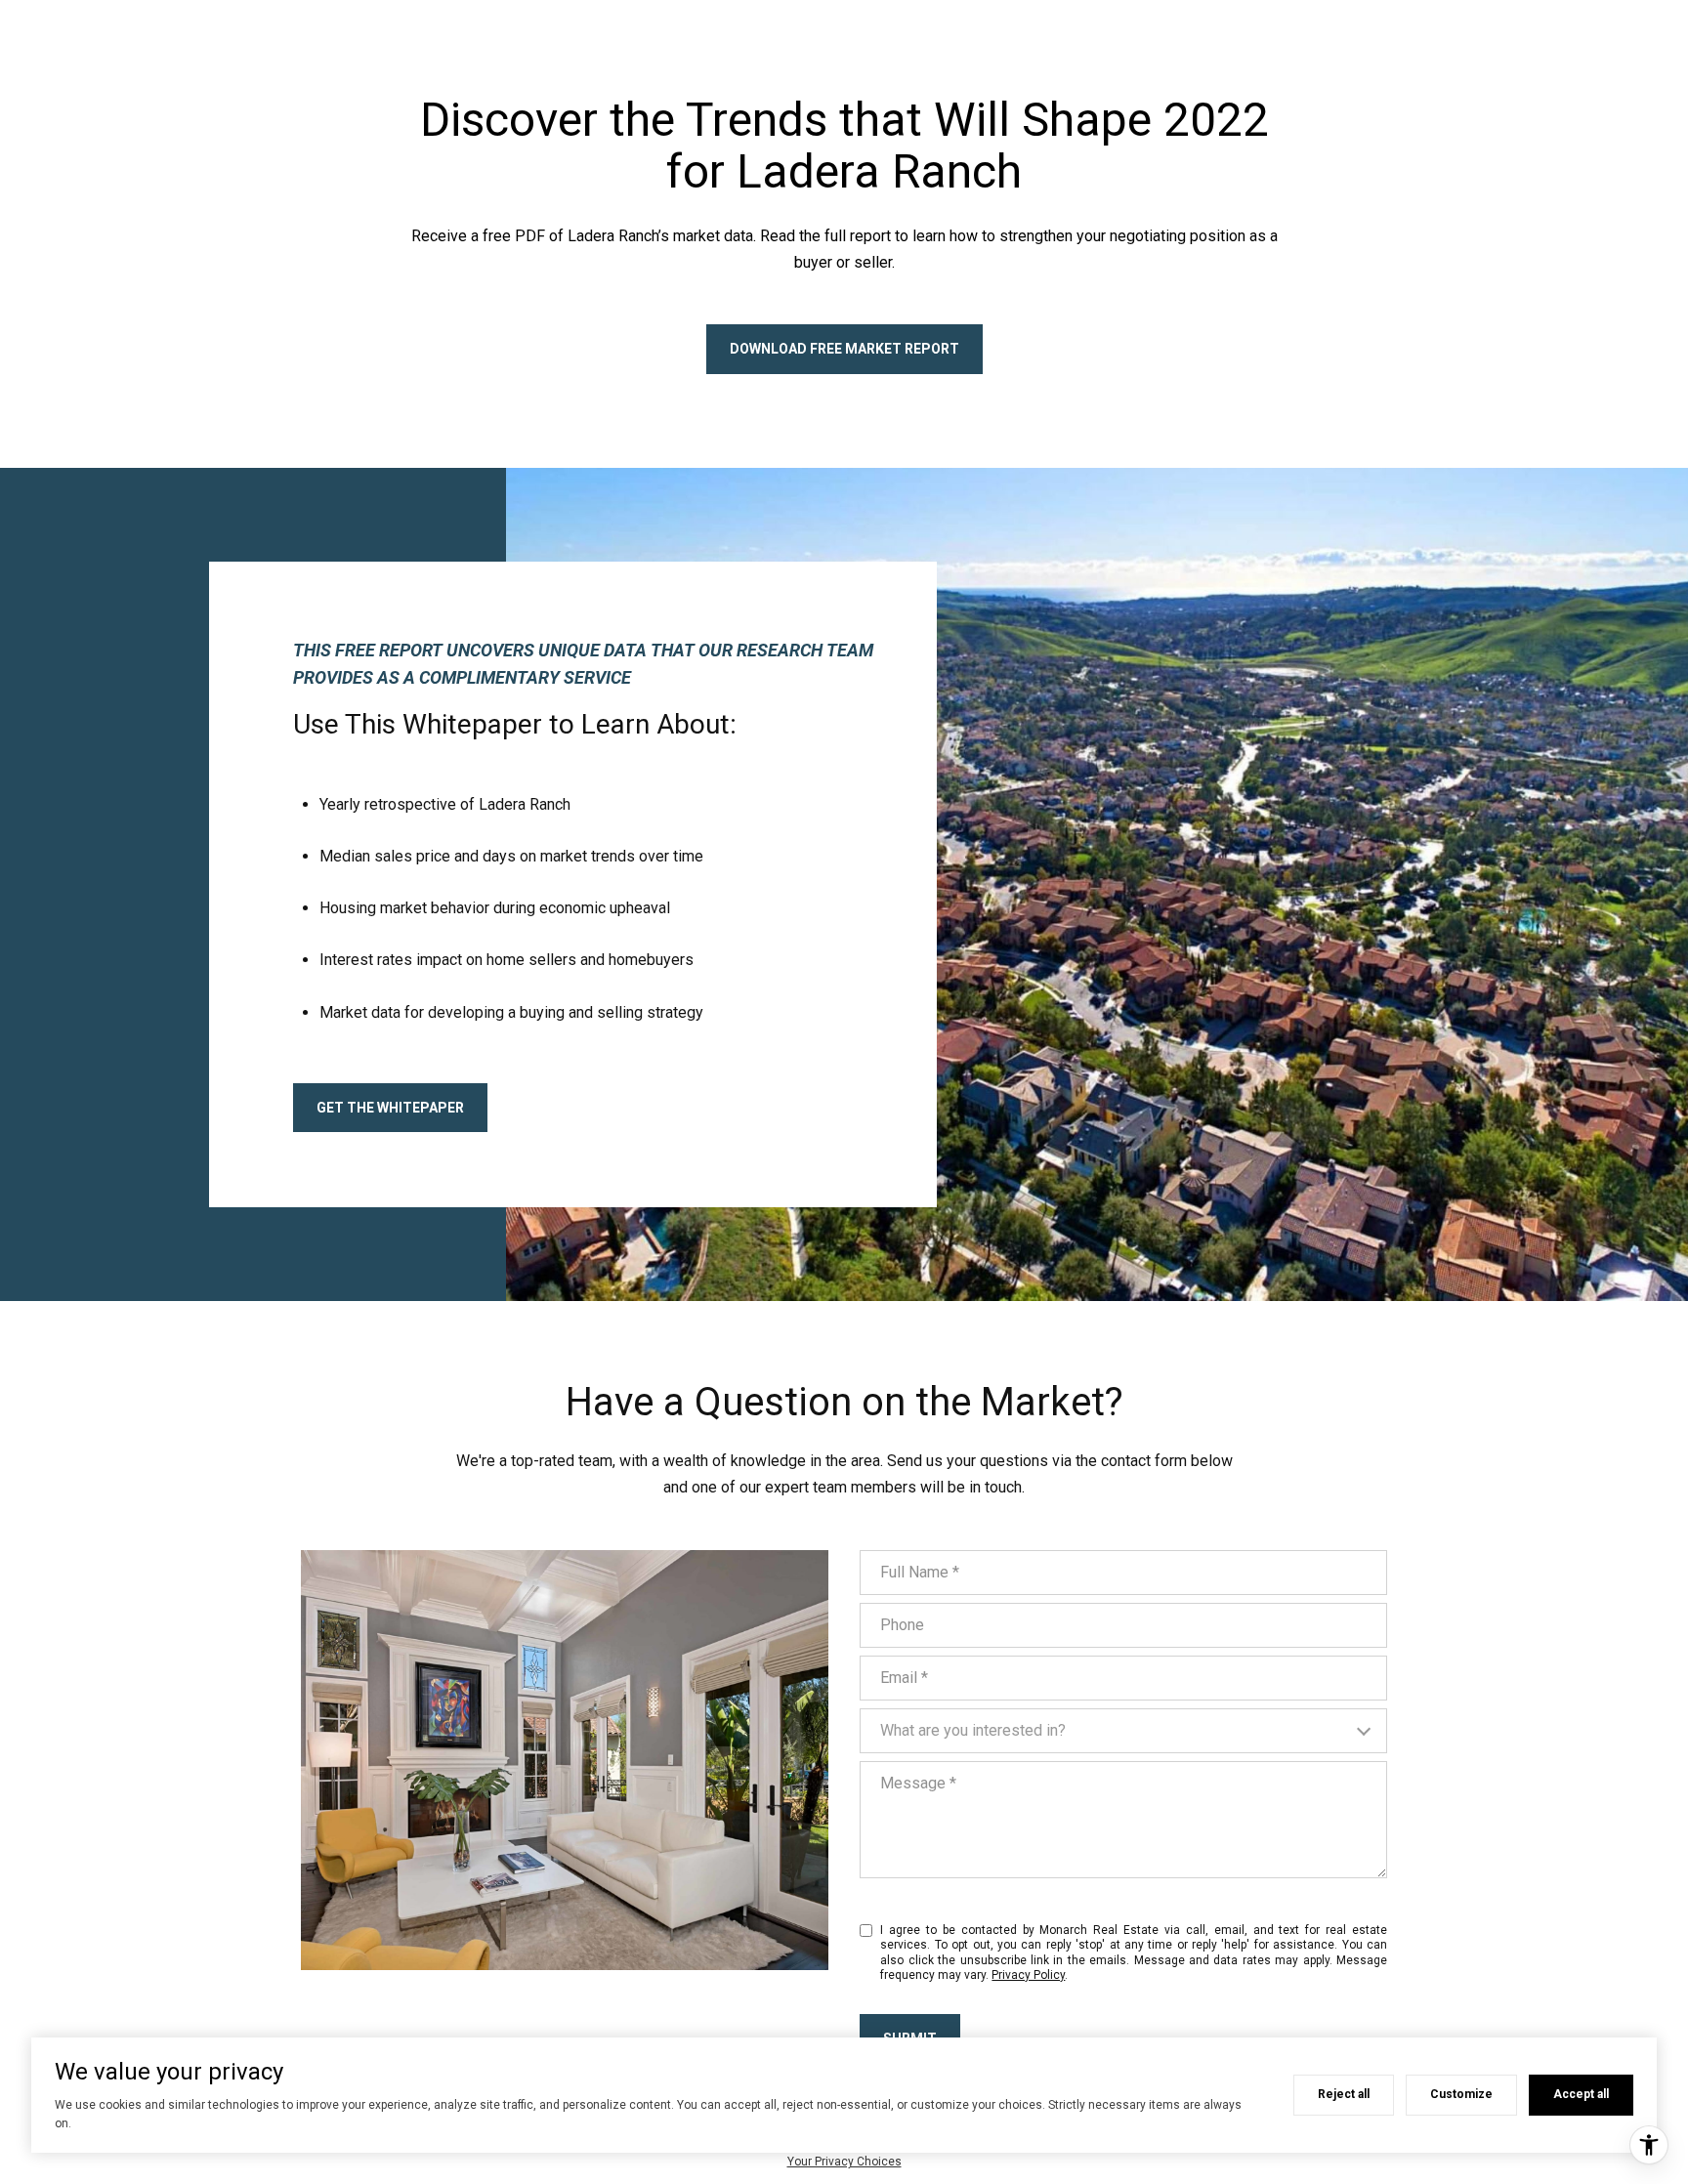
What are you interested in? (973, 1730)
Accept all (1581, 2094)
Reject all (1344, 2094)
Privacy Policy (1028, 1975)
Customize (1461, 2094)
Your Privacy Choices (844, 2162)
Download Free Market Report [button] (844, 349)
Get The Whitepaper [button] (390, 1108)
